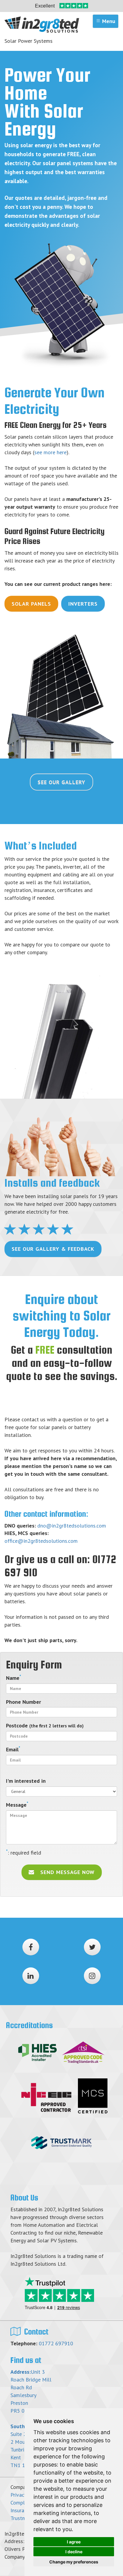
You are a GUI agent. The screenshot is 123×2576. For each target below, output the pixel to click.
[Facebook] (31, 1947)
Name (14, 1678)
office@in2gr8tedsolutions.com (41, 1541)
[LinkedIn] (31, 1976)
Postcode (45, 1725)
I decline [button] (74, 2552)
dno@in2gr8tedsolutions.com (72, 1526)
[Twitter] (92, 1947)
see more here (50, 452)
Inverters (83, 604)
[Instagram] (92, 1976)
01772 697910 (56, 2343)
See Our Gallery (61, 782)
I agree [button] (74, 2542)
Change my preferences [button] (74, 2562)
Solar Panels (31, 604)
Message (17, 1805)
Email (13, 1749)
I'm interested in (26, 1781)
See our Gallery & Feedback (53, 1249)
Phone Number (23, 1702)
